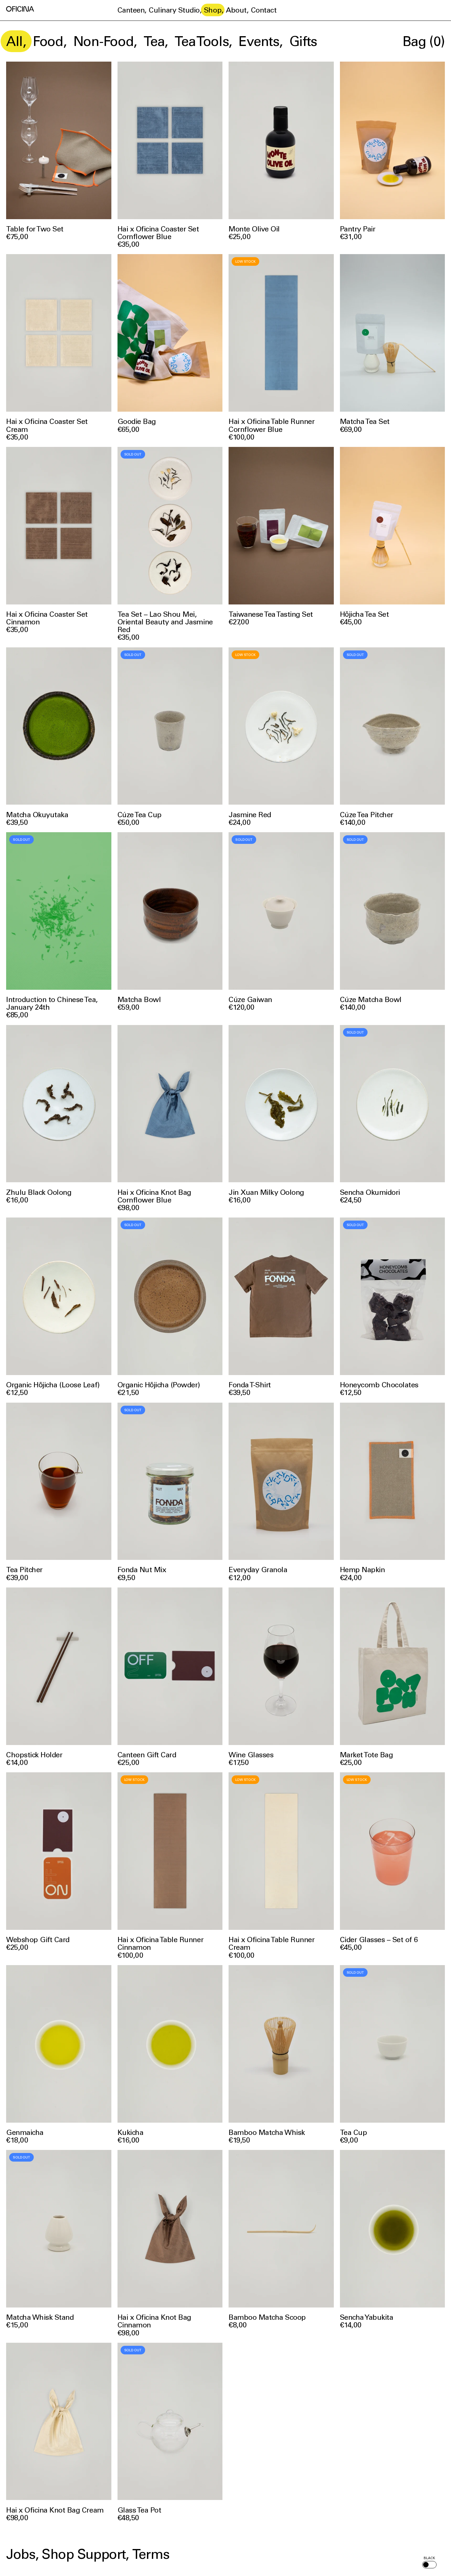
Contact (264, 10)
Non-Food (103, 41)
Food (48, 41)
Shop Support (84, 2554)
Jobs (21, 2554)
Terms (151, 2554)
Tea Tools (202, 41)
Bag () (424, 41)
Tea (154, 41)
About (236, 10)
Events (259, 41)
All (14, 41)
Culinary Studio (174, 10)
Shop (213, 10)
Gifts (303, 41)
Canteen (131, 10)
